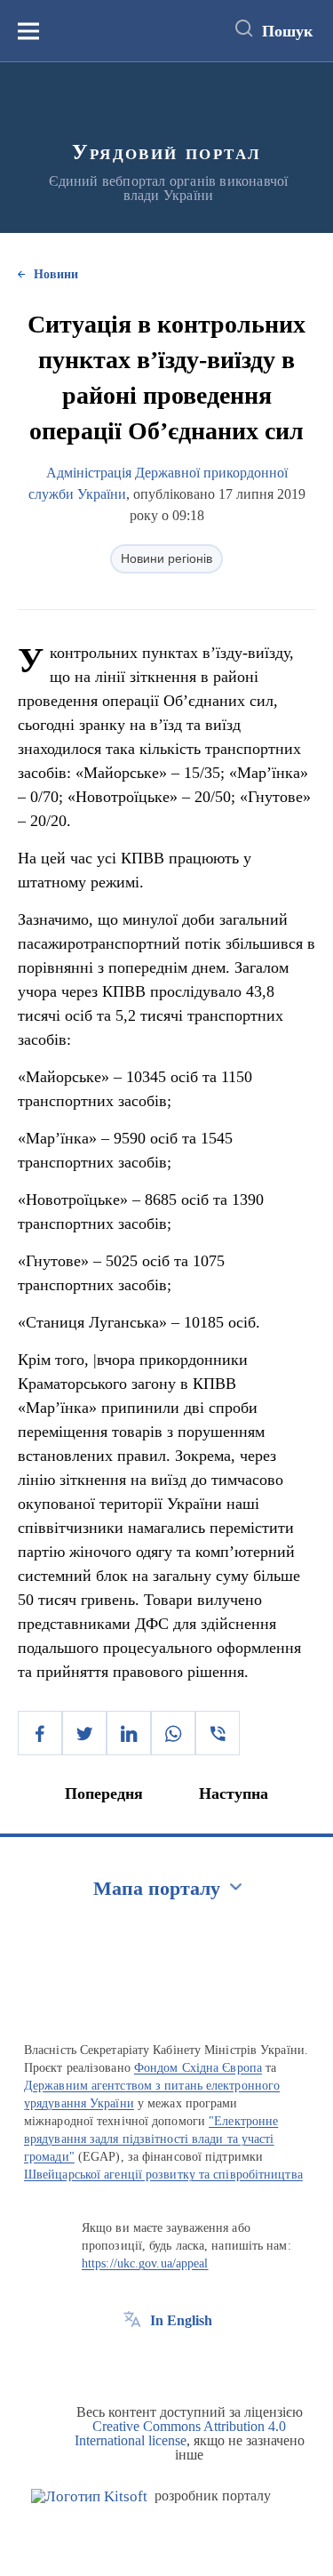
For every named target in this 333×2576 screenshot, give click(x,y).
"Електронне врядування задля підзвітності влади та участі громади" (151, 2139)
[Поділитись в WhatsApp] (173, 1733)
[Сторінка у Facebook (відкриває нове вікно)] (132, 2361)
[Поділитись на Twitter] (84, 1733)
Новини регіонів (166, 558)
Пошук (287, 31)
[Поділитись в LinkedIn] (129, 1733)
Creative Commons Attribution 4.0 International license (181, 2433)
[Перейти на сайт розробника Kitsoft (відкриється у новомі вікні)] (89, 2496)
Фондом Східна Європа (198, 2068)
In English (181, 2320)
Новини (56, 274)
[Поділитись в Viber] (218, 1733)
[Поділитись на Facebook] (40, 1733)
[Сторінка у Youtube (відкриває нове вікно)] (198, 2361)
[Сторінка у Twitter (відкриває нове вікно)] (165, 2361)
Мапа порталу (157, 1888)
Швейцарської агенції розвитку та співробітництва (163, 2175)
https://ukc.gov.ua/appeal (145, 2263)
